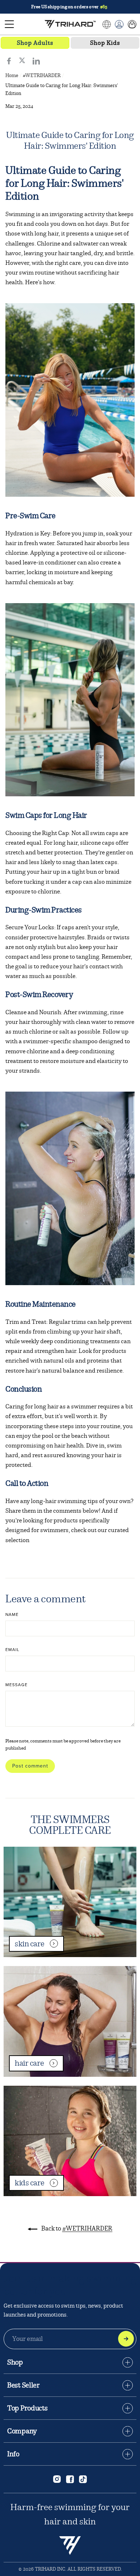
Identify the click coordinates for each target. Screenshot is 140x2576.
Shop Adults (35, 43)
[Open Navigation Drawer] (9, 24)
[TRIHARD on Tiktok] (83, 2479)
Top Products (27, 2408)
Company (22, 2431)
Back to (76, 2229)
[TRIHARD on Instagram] (57, 2479)
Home (12, 75)
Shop (15, 2362)
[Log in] (119, 24)
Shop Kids (105, 43)
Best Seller (24, 2385)
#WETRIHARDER (42, 75)
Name (12, 1614)
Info (13, 2454)
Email (12, 1650)
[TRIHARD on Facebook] (70, 2479)
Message (17, 1685)
